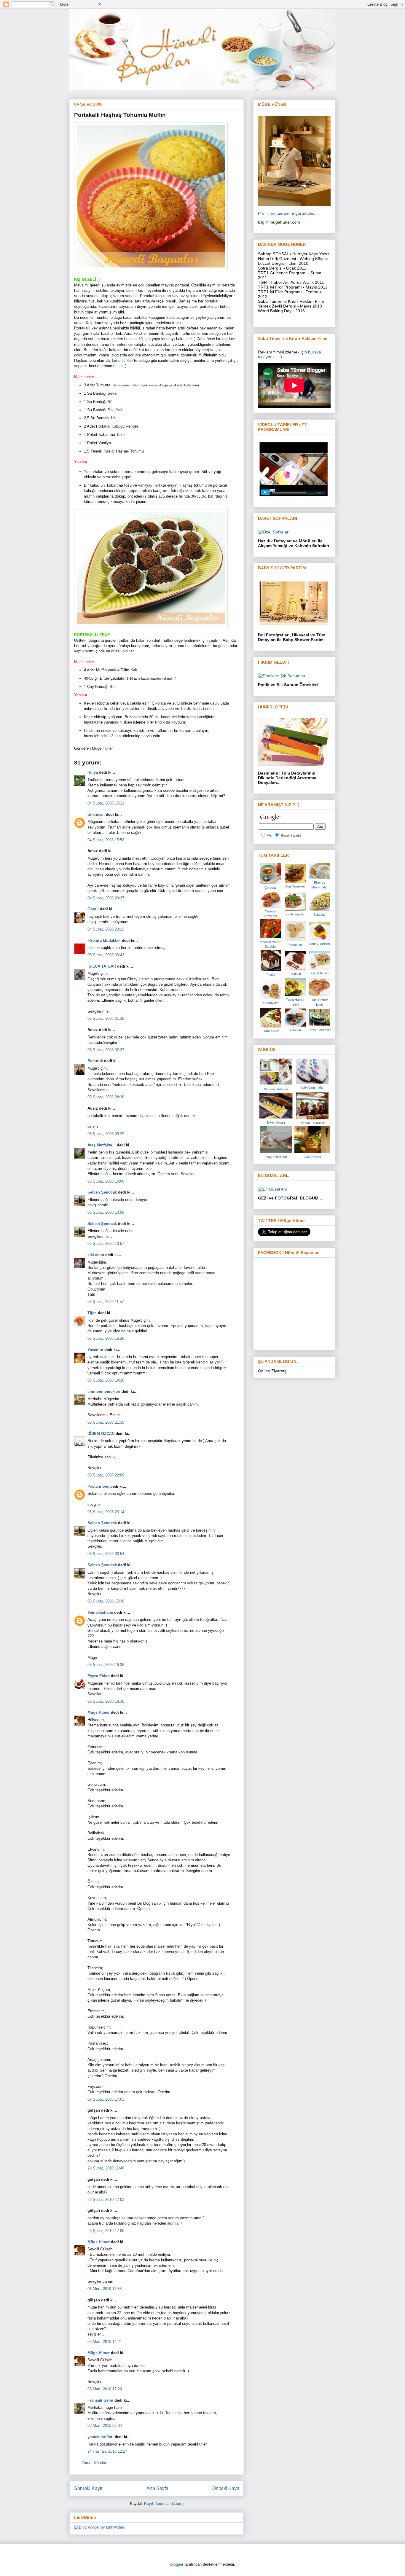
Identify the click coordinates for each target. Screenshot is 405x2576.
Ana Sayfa (157, 2488)
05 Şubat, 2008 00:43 (106, 955)
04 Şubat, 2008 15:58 (106, 840)
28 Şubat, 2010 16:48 (106, 2168)
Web (270, 835)
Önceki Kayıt (226, 2488)
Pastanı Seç (98, 1486)
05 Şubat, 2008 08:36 (106, 1097)
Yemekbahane (100, 1612)
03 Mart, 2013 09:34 (105, 2426)
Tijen (92, 1313)
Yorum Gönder (94, 2463)
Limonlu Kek (123, 360)
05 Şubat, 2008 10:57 (106, 1244)
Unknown (96, 814)
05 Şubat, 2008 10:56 (106, 1212)
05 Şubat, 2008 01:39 (106, 1018)
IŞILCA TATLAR (102, 966)
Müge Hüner (99, 1712)
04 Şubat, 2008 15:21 (106, 803)
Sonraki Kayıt (88, 2488)
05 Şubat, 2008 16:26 (106, 1338)
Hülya (93, 772)
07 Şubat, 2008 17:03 (106, 2099)
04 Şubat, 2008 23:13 (106, 929)
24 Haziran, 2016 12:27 (107, 2451)
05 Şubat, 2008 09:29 (106, 1134)
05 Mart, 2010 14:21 (105, 2342)
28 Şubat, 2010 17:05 (106, 2231)
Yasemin (95, 1350)
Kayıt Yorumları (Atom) (164, 2503)
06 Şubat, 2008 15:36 (106, 1601)
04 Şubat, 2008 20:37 (106, 898)
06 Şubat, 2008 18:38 (106, 1701)
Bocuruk (95, 1061)
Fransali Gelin (100, 2400)
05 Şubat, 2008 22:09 (106, 1475)
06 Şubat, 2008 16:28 (106, 1665)
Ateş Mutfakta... (102, 1145)
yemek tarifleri (101, 2437)
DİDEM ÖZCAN (101, 1434)
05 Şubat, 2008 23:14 (106, 1512)
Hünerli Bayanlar (291, 835)
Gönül (93, 909)
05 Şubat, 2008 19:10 (106, 1380)
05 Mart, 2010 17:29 (105, 2389)
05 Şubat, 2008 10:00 (106, 1181)
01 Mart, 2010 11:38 (105, 2289)
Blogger (177, 2564)
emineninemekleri (104, 1391)
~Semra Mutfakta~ (104, 940)
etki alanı (96, 1255)
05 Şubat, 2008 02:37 (106, 1050)
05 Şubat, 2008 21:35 (106, 1422)
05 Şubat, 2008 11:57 (106, 1302)
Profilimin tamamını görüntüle (286, 213)
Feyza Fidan (99, 1676)
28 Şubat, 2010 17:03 (106, 2200)
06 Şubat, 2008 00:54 (106, 1554)
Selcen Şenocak (102, 1192)
